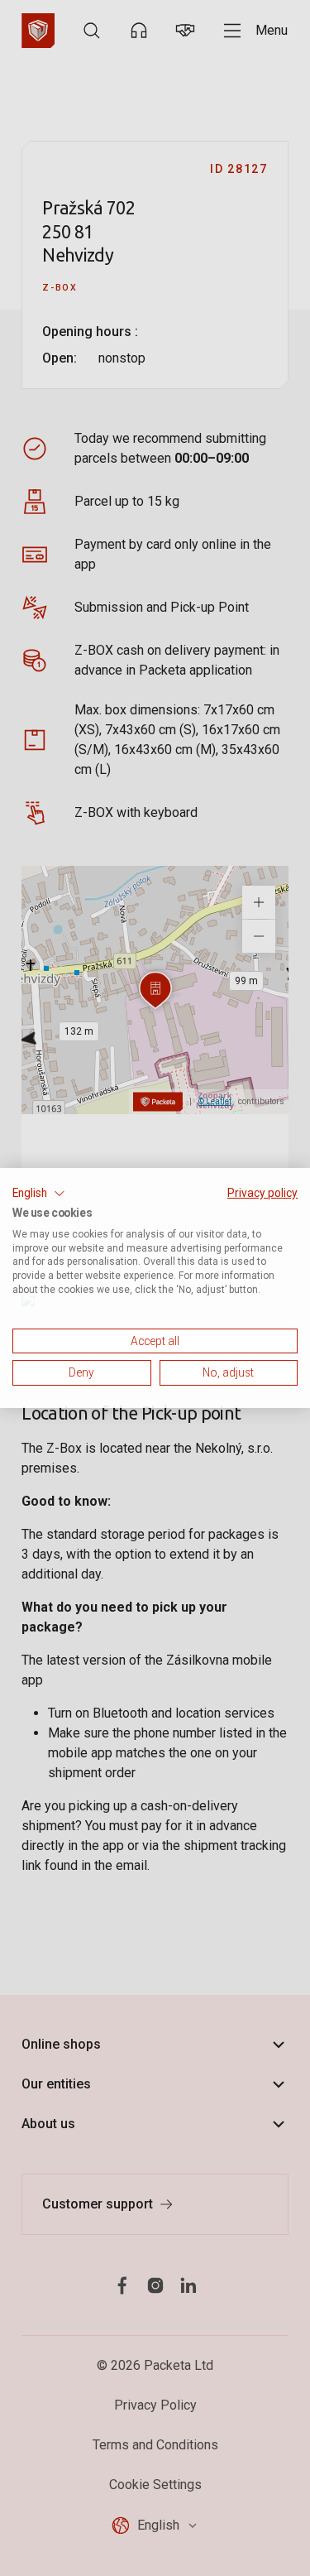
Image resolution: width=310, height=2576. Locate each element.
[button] (39, 1194)
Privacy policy (262, 1193)
